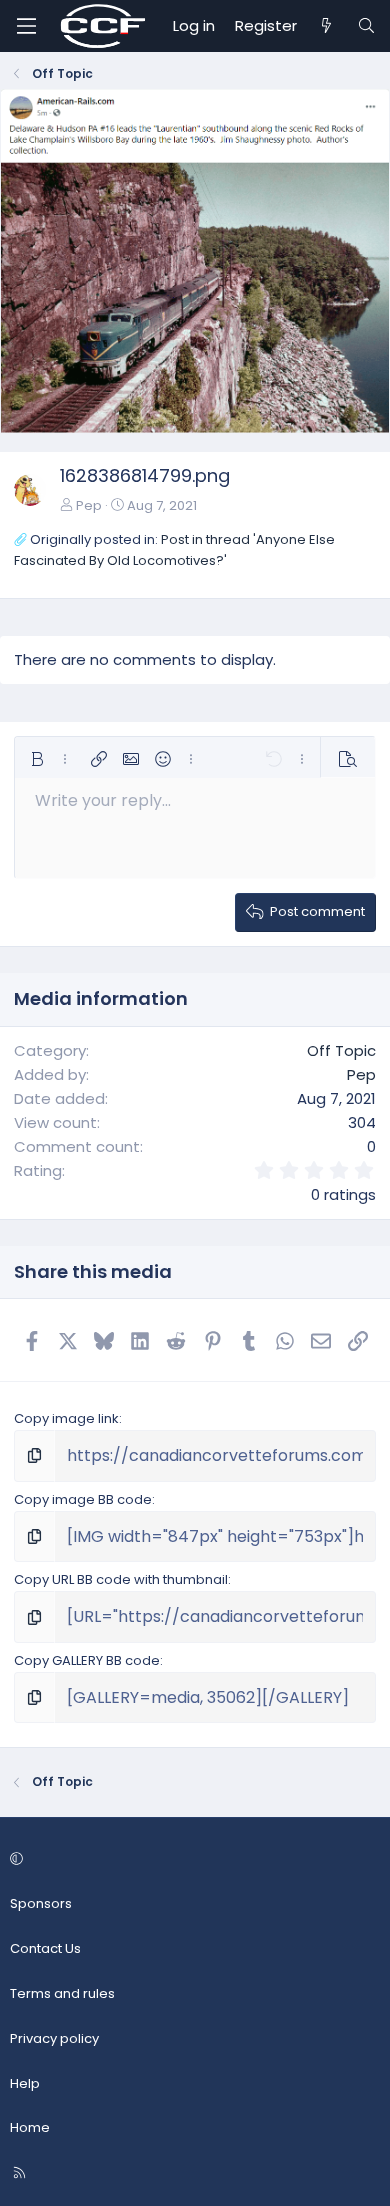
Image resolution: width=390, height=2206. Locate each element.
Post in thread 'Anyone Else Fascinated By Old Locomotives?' (174, 550)
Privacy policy (54, 2038)
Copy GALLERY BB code (87, 1660)
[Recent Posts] (326, 26)
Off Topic (341, 1050)
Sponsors (41, 1903)
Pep (89, 505)
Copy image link (66, 1418)
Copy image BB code (83, 1499)
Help (25, 2083)
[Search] (366, 26)
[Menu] (26, 26)
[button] (37, 759)
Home (30, 2127)
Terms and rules (62, 1993)
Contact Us (45, 1948)
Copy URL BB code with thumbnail (121, 1579)
